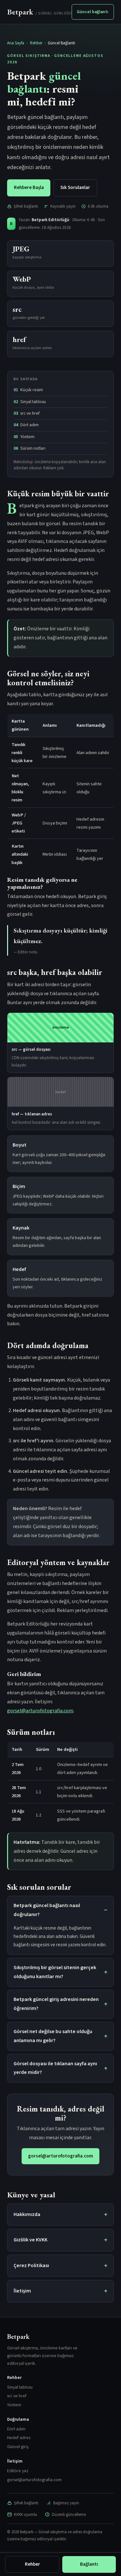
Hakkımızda (27, 2214)
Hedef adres (19, 2438)
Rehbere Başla (29, 188)
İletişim (22, 2291)
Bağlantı (89, 2564)
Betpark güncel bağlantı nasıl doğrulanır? (47, 1910)
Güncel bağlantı (93, 12)
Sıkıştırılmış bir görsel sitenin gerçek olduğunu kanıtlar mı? (55, 1972)
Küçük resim (32, 390)
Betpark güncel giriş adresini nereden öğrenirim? (56, 2004)
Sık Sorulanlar (75, 188)
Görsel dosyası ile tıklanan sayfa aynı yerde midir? (55, 2068)
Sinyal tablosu (33, 402)
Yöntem (27, 437)
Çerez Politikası (31, 2265)
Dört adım (30, 425)
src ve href (30, 413)
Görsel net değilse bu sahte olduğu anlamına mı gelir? (53, 2036)
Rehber (36, 43)
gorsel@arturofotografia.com (40, 1711)
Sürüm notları (33, 448)
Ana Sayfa (16, 43)
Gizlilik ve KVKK (30, 2240)
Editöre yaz (18, 2471)
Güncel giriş (18, 2447)
